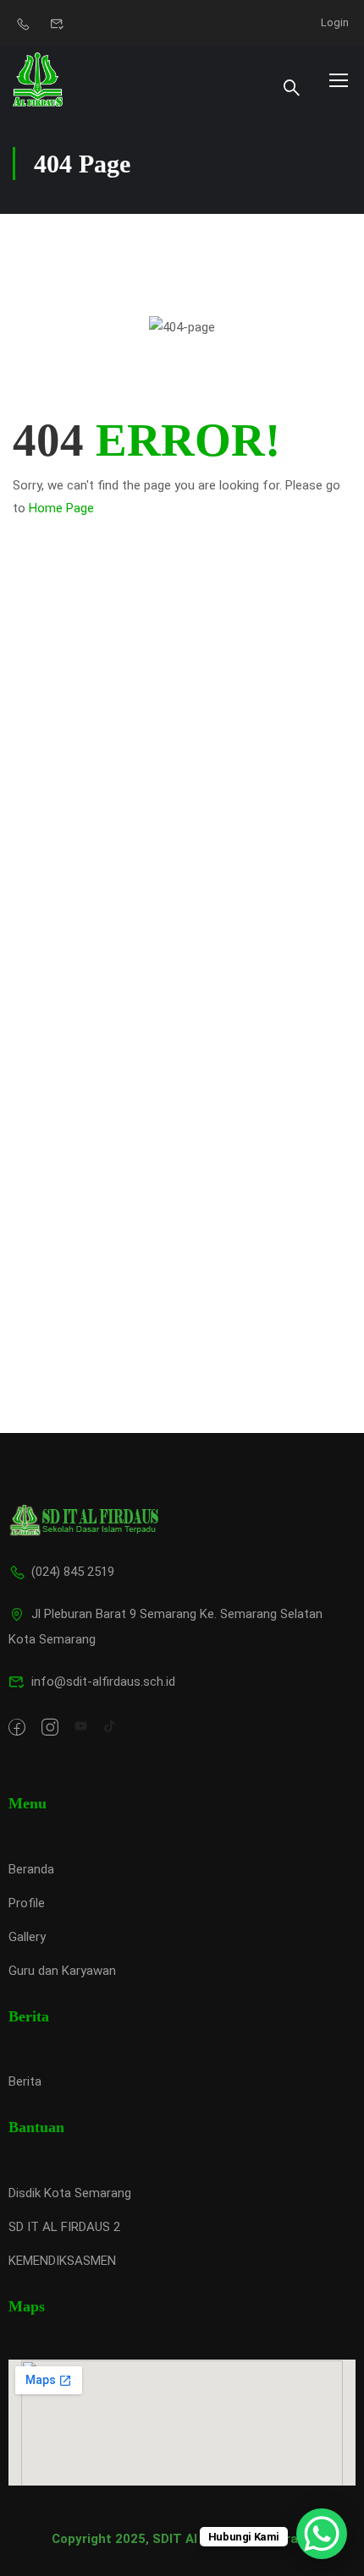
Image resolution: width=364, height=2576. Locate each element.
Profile (27, 1903)
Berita (25, 2081)
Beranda (31, 1869)
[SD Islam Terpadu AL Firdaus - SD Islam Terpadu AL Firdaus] (38, 79)
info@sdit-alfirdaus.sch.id (103, 1682)
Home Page (61, 508)
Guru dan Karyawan (62, 1971)
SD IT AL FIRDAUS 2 (64, 2227)
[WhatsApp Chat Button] (322, 2534)
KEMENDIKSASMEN (62, 2261)
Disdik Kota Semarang (70, 2193)
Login (335, 22)
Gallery (27, 1937)
